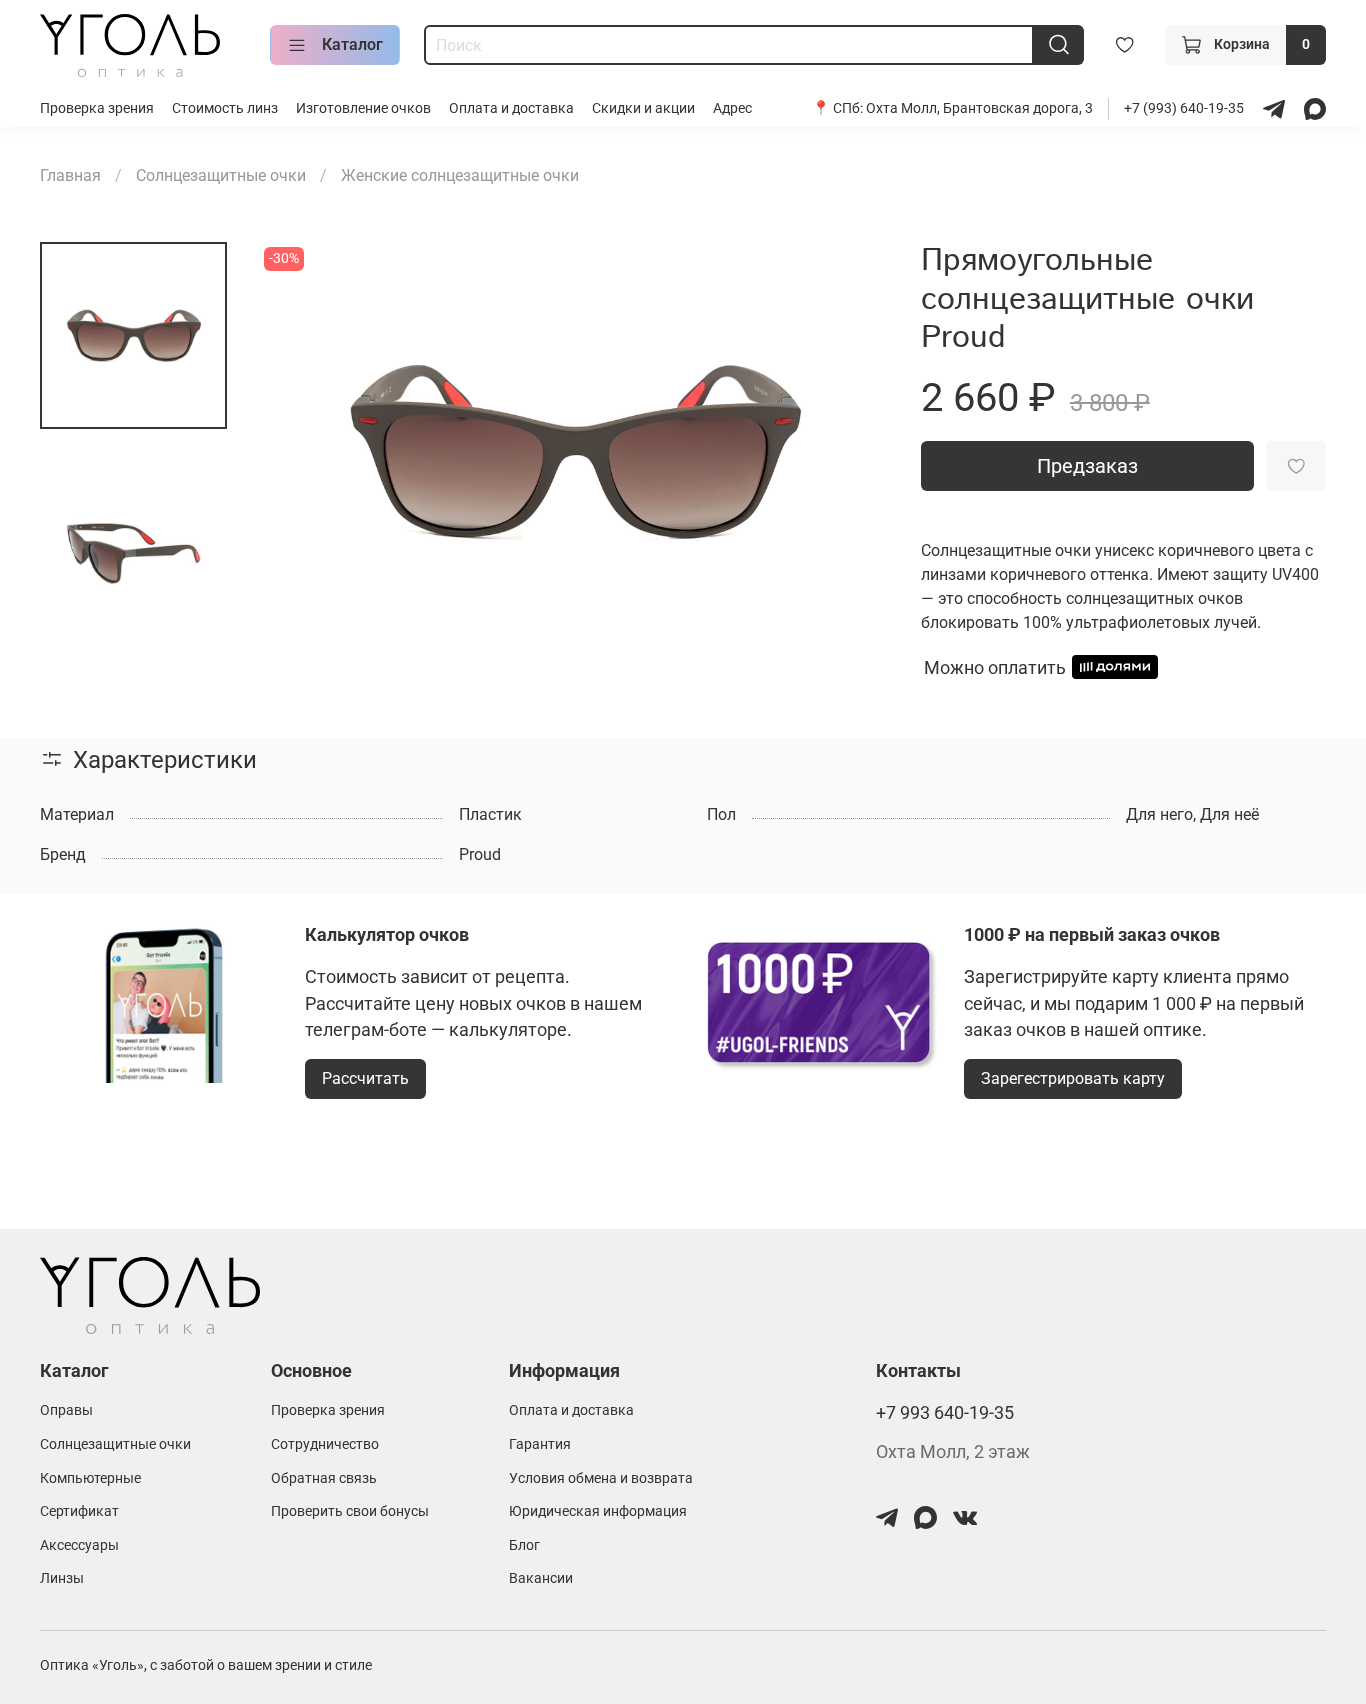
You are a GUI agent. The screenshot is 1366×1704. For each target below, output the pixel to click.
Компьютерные (90, 1478)
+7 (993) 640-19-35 (1185, 108)
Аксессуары (79, 1545)
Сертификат (79, 1511)
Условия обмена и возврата (601, 1478)
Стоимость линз (225, 108)
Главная (70, 175)
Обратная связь (324, 1478)
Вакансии (541, 1578)
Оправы (66, 1410)
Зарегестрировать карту (1073, 1078)
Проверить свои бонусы (350, 1511)
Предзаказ (1087, 466)
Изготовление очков (363, 108)
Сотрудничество (325, 1444)
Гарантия (540, 1444)
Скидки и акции (643, 108)
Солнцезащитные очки (221, 175)
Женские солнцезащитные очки (460, 175)
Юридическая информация (598, 1511)
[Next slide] (849, 452)
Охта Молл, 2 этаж (953, 1452)
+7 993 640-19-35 (945, 1413)
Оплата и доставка (511, 108)
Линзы (62, 1578)
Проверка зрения (97, 108)
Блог (524, 1545)
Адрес (732, 108)
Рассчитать (365, 1078)
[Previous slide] (299, 452)
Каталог (352, 44)
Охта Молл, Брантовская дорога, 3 (979, 108)
